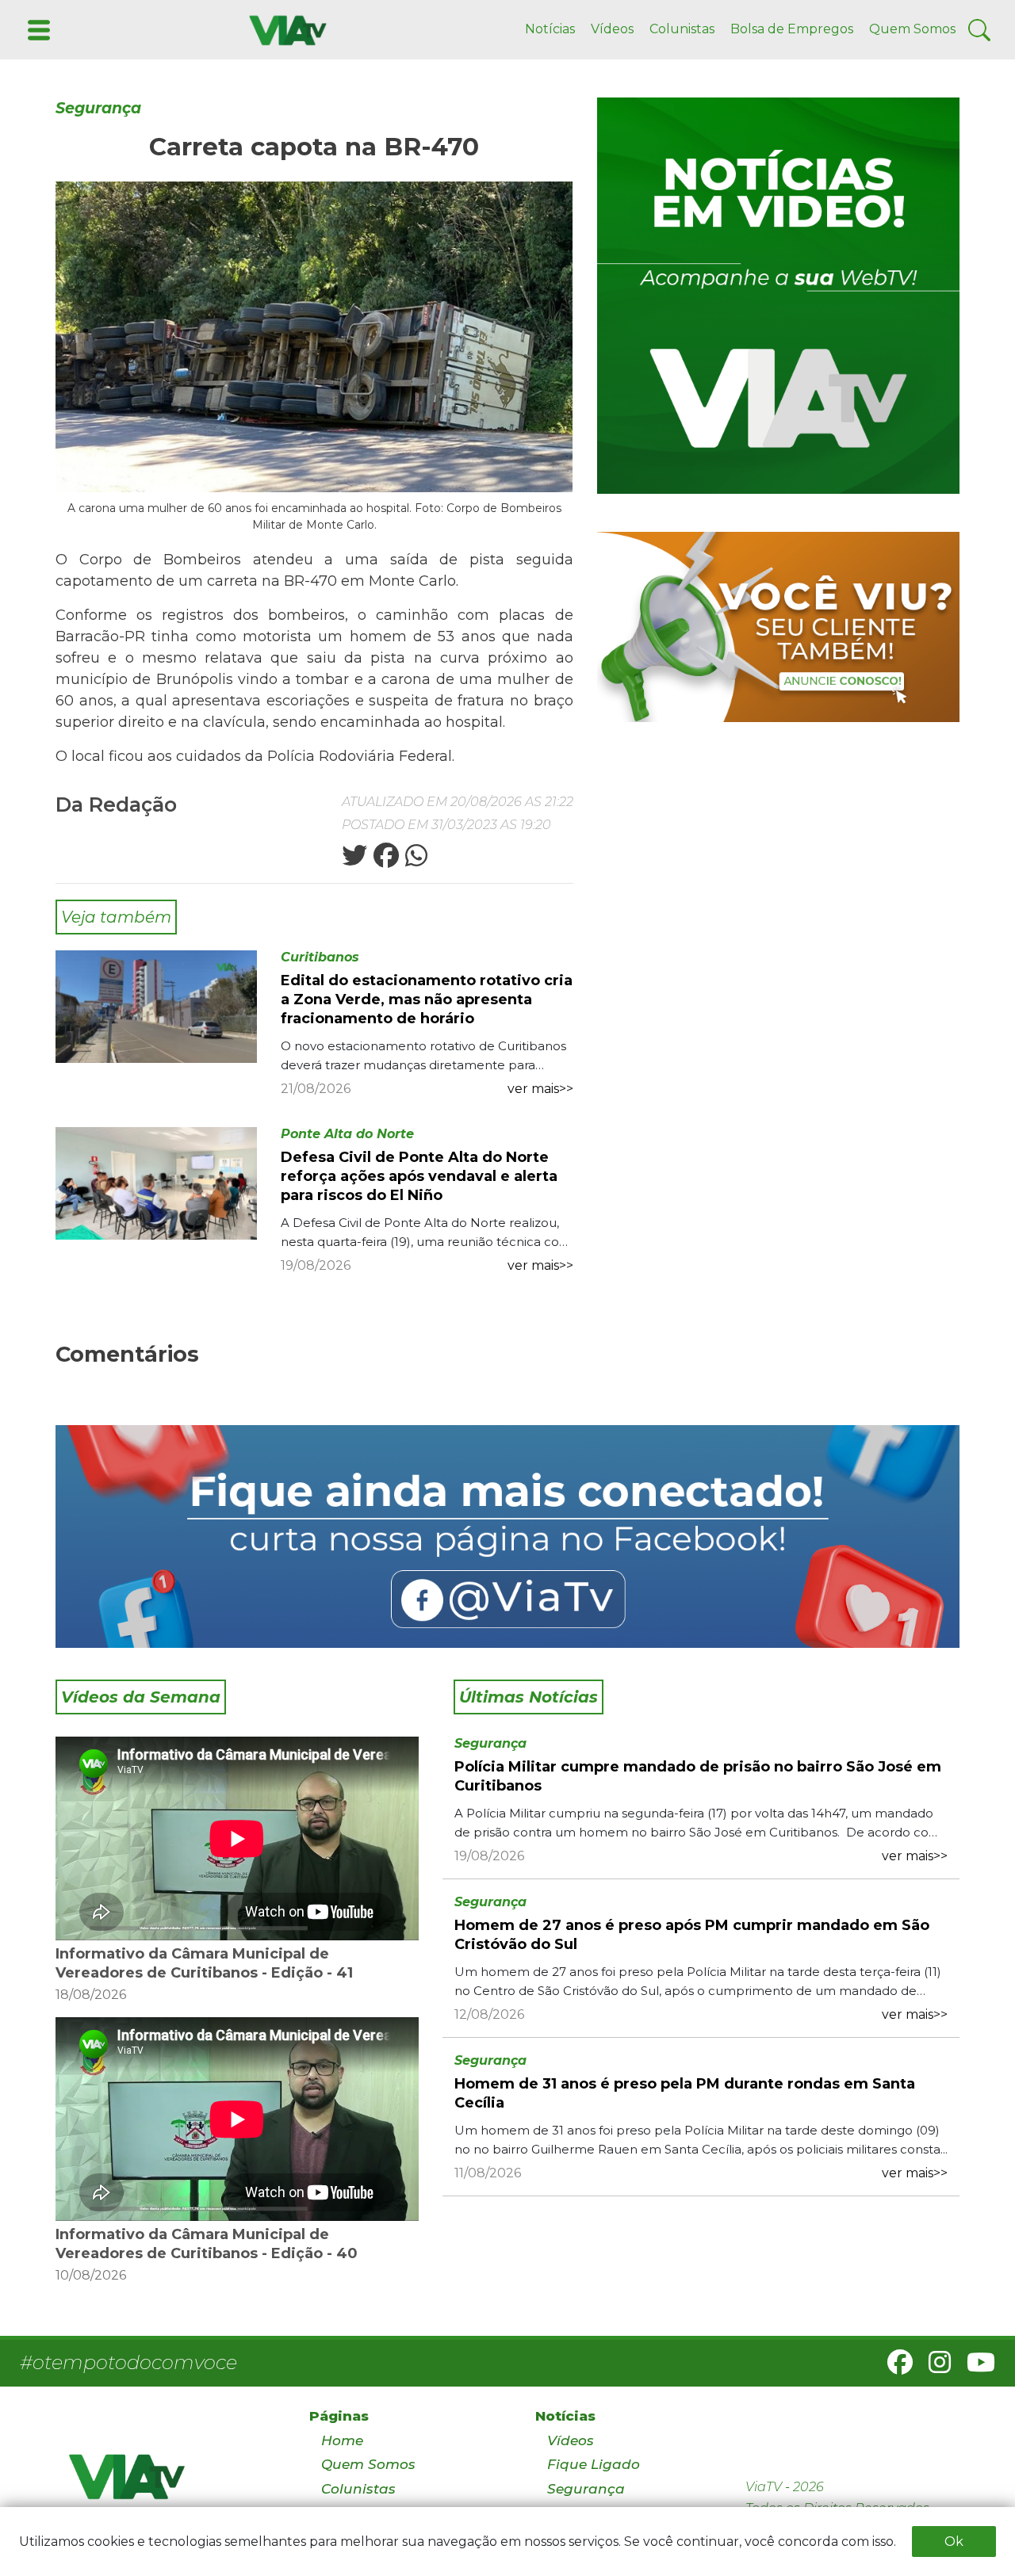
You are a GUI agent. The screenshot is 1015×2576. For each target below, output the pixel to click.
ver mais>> (540, 1089)
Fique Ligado (594, 2464)
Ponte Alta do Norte (347, 1134)
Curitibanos (320, 957)
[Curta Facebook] (507, 1536)
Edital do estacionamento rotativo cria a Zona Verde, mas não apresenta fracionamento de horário (427, 999)
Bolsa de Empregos (792, 29)
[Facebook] (894, 2367)
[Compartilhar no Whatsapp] (415, 860)
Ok (954, 2542)
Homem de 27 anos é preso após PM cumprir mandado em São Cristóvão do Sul (692, 1935)
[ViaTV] (285, 29)
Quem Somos (912, 29)
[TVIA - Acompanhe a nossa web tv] (779, 296)
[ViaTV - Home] (169, 2484)
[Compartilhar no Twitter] (354, 860)
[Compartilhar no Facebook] (385, 860)
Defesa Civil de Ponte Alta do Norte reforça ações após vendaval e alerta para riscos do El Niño (419, 1176)
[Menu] (37, 29)
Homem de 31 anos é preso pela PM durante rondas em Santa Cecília (685, 2093)
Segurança (98, 108)
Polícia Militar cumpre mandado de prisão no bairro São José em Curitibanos (698, 1776)
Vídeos (612, 29)
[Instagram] (933, 2367)
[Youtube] (975, 2367)
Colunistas (682, 29)
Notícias (550, 29)
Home (342, 2440)
